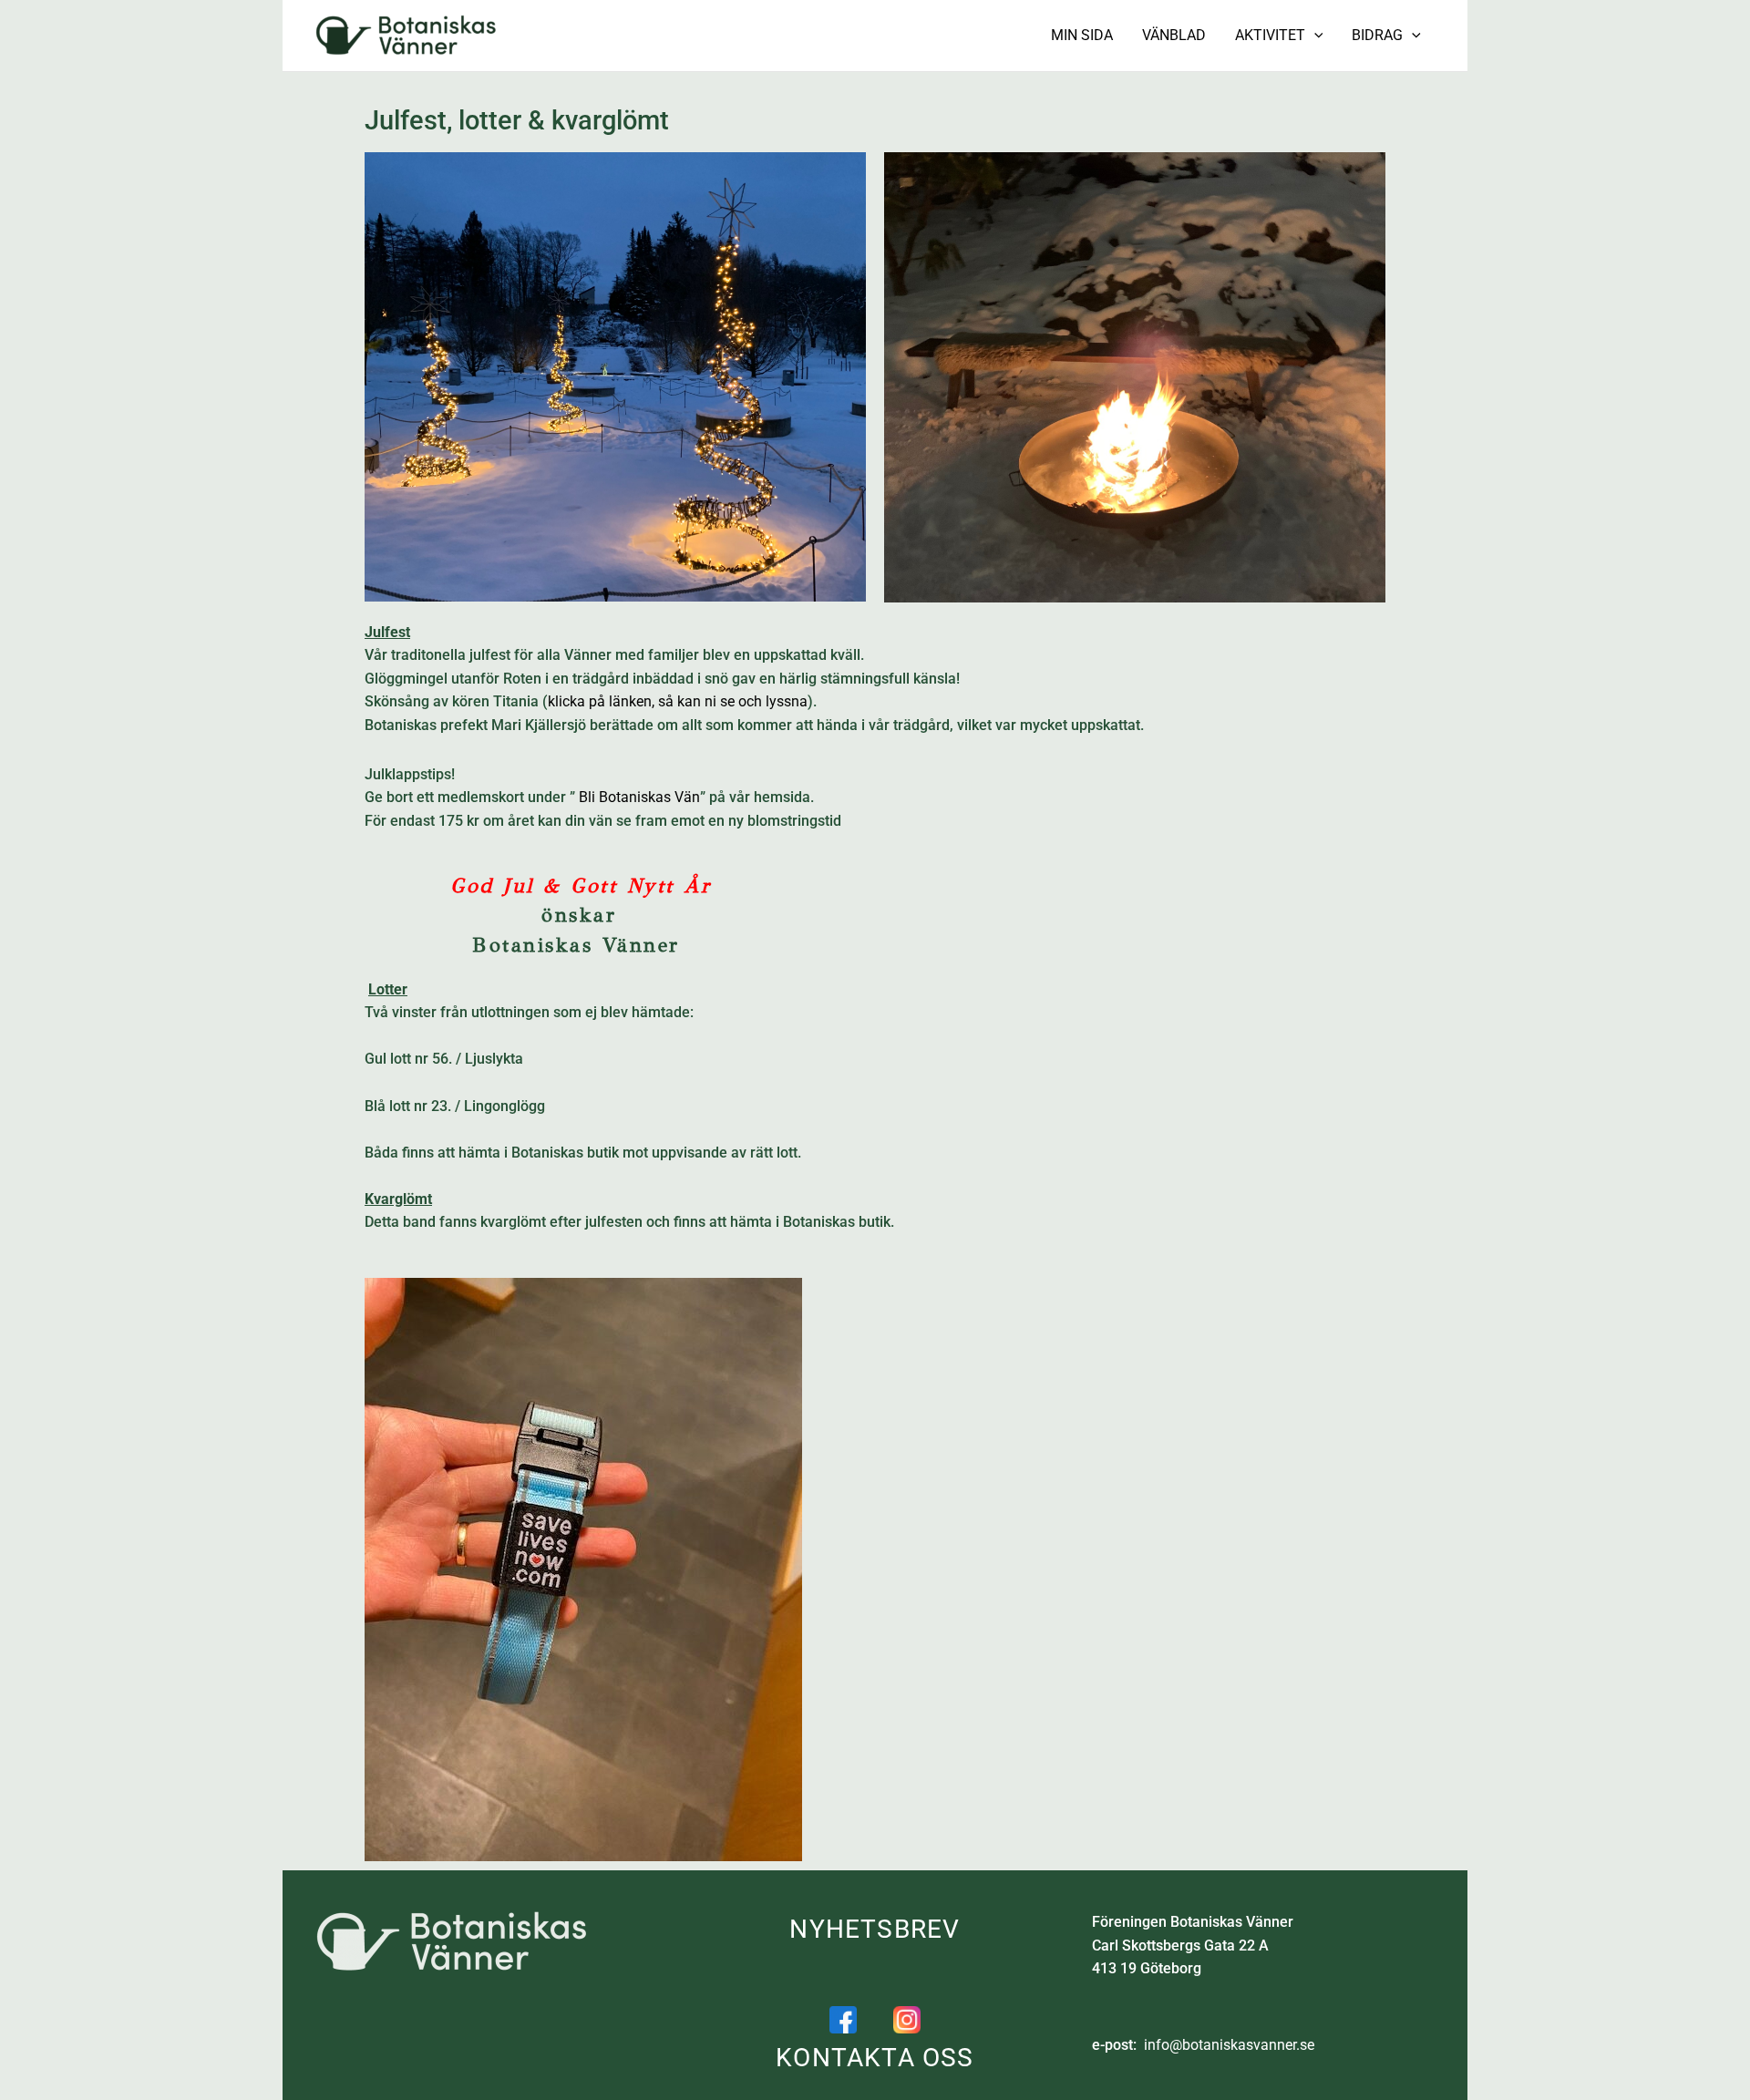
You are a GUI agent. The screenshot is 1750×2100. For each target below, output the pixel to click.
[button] (1314, 36)
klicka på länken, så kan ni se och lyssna (678, 701)
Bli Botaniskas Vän (639, 797)
